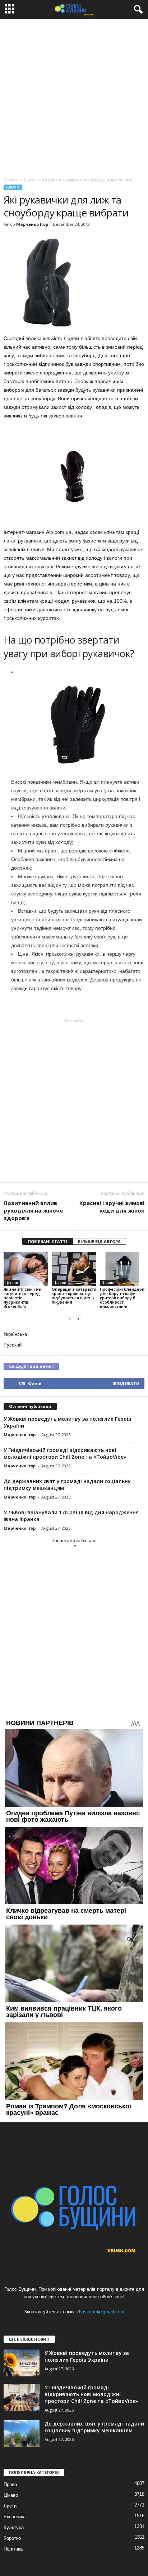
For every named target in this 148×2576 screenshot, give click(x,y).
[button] (137, 10)
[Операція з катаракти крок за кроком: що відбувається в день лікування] (74, 1269)
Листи (10, 2506)
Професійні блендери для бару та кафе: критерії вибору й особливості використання (122, 1298)
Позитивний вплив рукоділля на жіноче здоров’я (33, 1210)
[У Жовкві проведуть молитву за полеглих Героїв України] (22, 2363)
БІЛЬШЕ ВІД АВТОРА (99, 1241)
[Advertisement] (74, 96)
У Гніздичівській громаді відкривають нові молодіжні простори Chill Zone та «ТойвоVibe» (65, 1453)
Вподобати (126, 1383)
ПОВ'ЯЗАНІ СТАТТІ (48, 1241)
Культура (14, 2527)
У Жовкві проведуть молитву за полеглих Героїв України (87, 2356)
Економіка (15, 2517)
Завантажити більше (74, 1541)
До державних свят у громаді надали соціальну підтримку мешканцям (94, 2427)
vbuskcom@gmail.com (100, 2312)
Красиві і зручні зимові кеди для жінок (112, 1207)
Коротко (12, 2538)
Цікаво (13, 187)
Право (10, 2484)
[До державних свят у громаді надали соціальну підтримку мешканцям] (22, 2434)
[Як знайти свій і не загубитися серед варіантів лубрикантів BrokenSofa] (26, 1269)
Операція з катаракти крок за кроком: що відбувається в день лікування (74, 1296)
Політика (13, 2549)
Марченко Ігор (32, 224)
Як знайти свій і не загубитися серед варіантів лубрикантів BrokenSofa (22, 1298)
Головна (10, 180)
